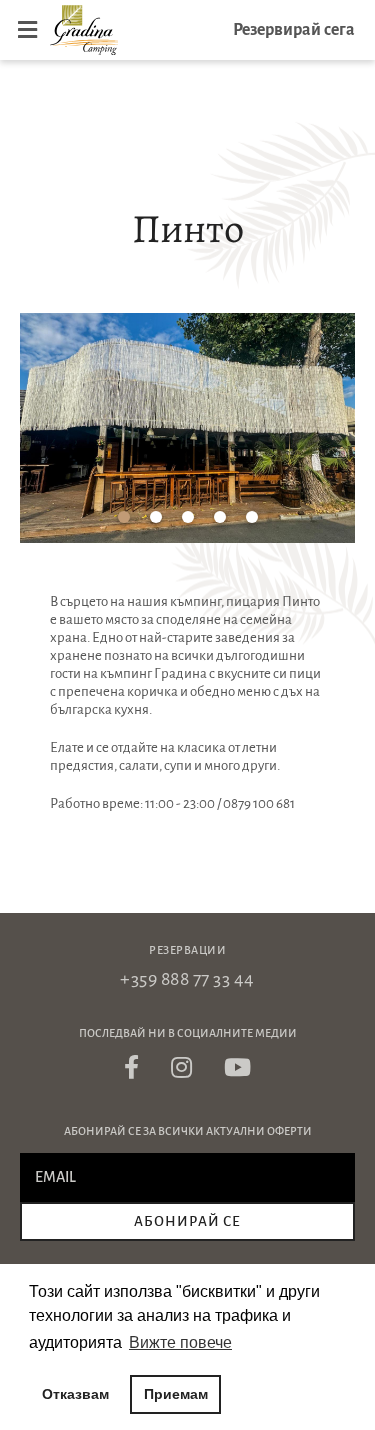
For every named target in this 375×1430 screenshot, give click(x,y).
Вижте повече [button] (180, 1342)
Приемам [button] (176, 1394)
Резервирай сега (294, 30)
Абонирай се (187, 1221)
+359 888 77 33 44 (187, 979)
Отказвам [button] (75, 1394)
